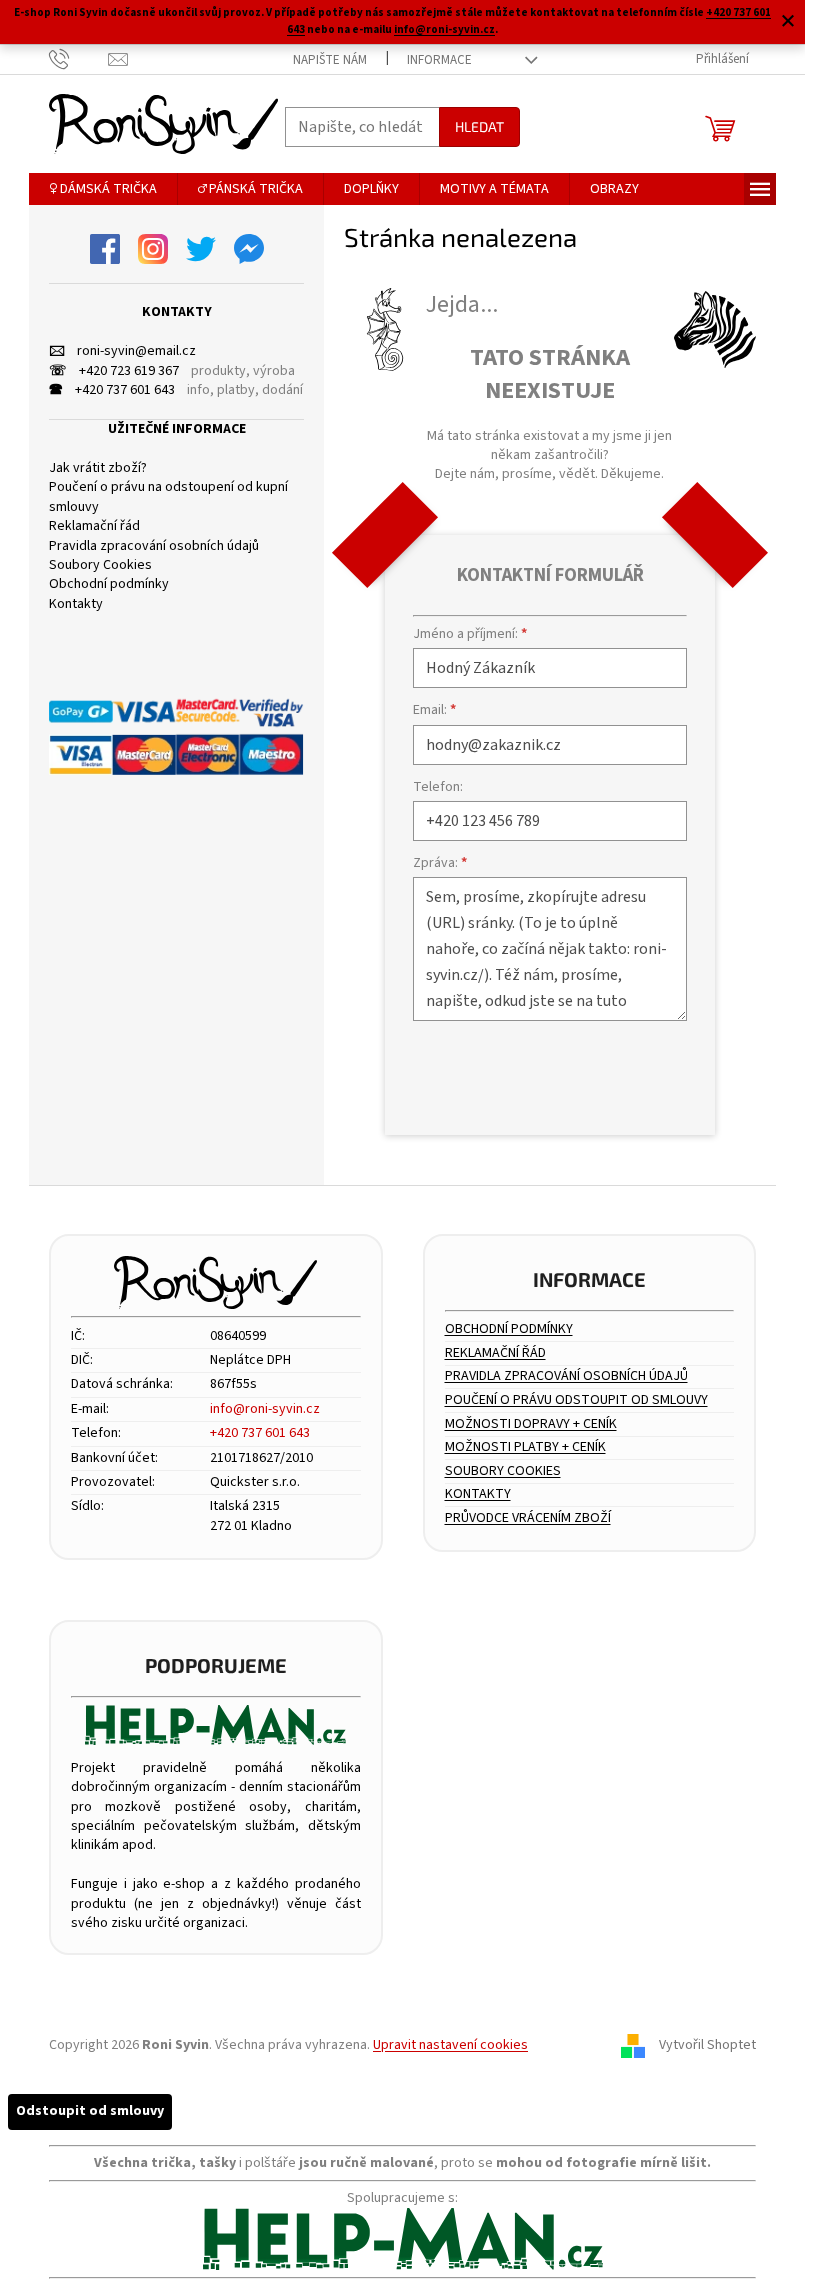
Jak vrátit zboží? (98, 468)
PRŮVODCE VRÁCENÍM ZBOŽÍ (528, 1518)
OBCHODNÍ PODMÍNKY (509, 1329)
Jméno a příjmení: (470, 634)
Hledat (479, 126)
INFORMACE (439, 60)
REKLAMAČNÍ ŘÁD (495, 1353)
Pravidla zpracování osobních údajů (154, 546)
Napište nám (330, 60)
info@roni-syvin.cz (444, 29)
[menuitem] (103, 189)
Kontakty (76, 604)
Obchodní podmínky (109, 584)
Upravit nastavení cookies (450, 2045)
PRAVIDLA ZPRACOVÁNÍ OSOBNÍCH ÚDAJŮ (566, 1376)
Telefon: (438, 787)
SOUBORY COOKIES (503, 1471)
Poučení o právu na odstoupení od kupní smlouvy (168, 497)
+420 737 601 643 (112, 390)
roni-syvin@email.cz (122, 351)
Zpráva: (440, 863)
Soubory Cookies (100, 565)
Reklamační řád (94, 526)
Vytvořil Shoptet (707, 2045)
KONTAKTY (478, 1494)
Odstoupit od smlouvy (90, 2111)
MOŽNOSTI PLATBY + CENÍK (525, 1447)
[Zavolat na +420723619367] (78, 59)
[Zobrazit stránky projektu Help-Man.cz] (216, 1725)
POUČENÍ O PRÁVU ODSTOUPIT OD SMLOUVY (576, 1400)
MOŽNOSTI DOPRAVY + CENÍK (531, 1424)
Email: (434, 710)
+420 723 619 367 (114, 371)
